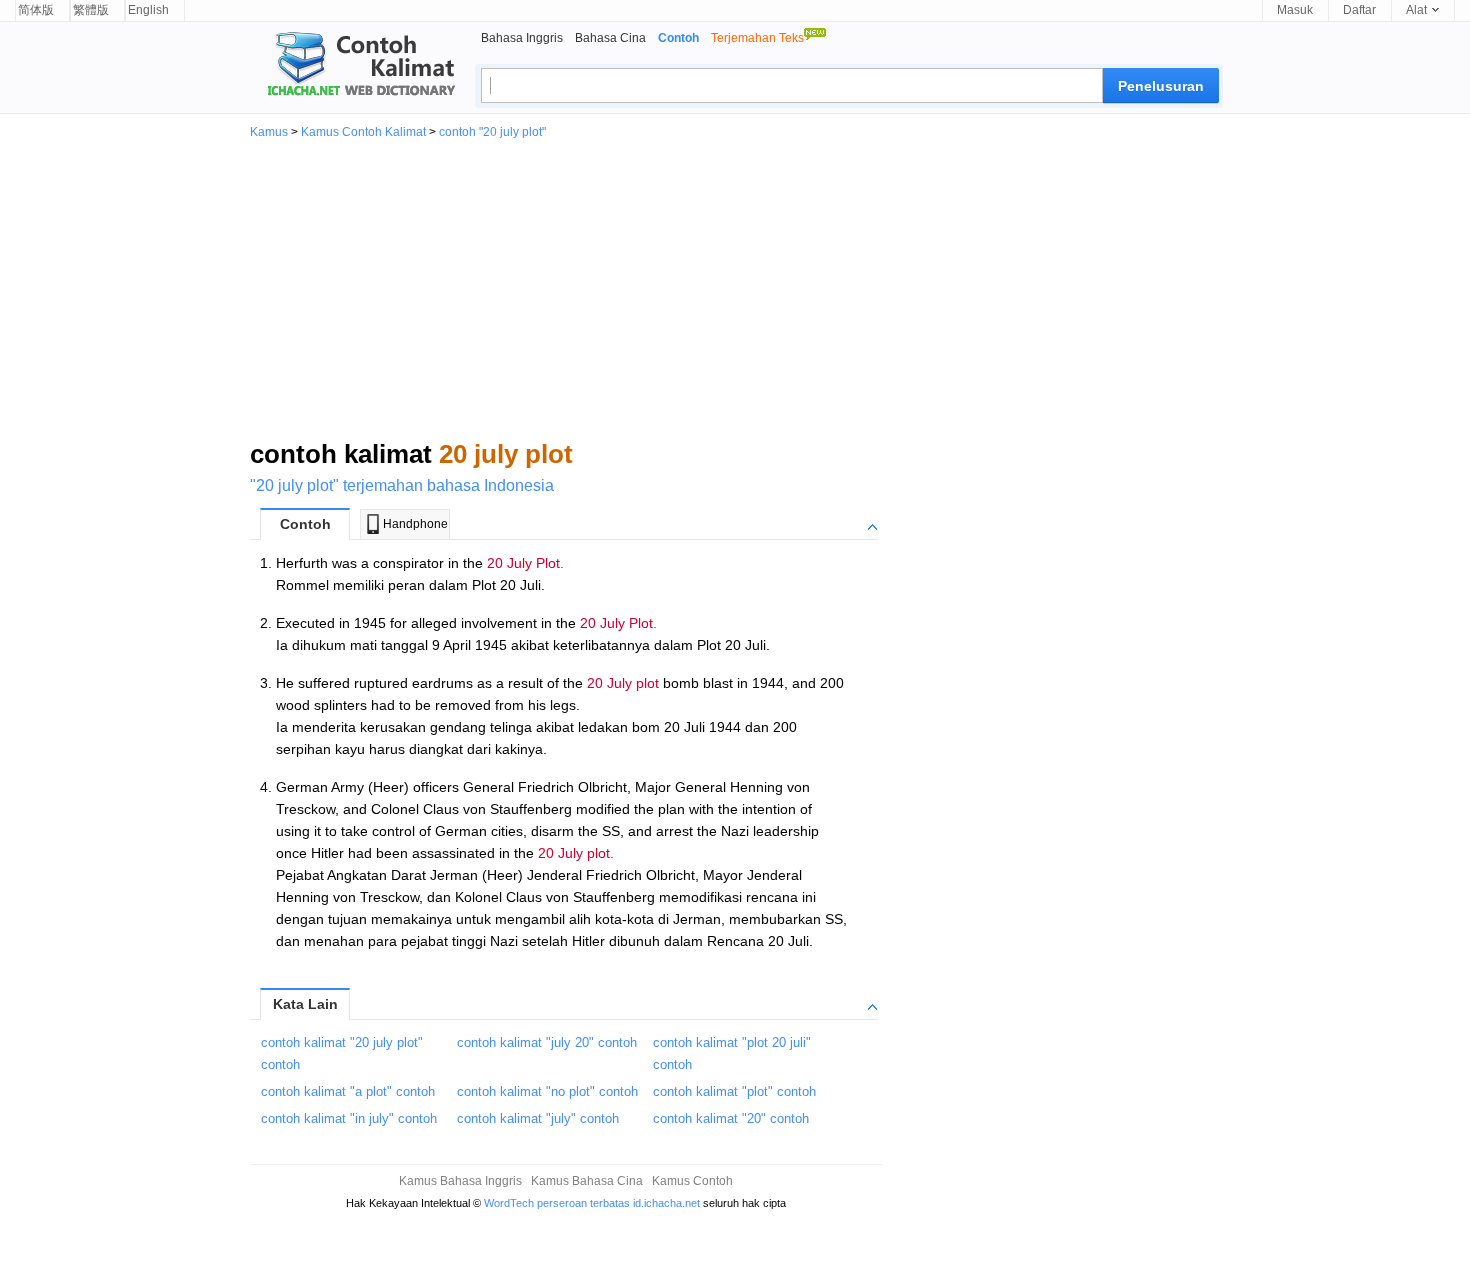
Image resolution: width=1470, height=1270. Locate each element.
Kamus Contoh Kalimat (363, 132)
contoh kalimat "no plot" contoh (547, 1091)
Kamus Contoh (692, 1181)
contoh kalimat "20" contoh (731, 1118)
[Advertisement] (735, 288)
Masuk (1295, 10)
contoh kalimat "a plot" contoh (348, 1091)
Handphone (415, 524)
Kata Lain (305, 1004)
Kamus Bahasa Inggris (460, 1181)
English (148, 10)
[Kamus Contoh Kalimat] (353, 66)
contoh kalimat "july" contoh (538, 1118)
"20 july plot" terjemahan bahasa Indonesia (402, 485)
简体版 (36, 10)
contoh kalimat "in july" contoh (349, 1118)
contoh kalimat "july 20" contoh (547, 1042)
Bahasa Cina (610, 38)
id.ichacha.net (666, 1203)
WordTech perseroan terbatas (557, 1203)
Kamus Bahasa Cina (587, 1181)
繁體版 (91, 10)
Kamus (269, 132)
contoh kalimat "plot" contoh (734, 1091)
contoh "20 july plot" (492, 132)
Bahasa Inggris (522, 38)
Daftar (1359, 10)
